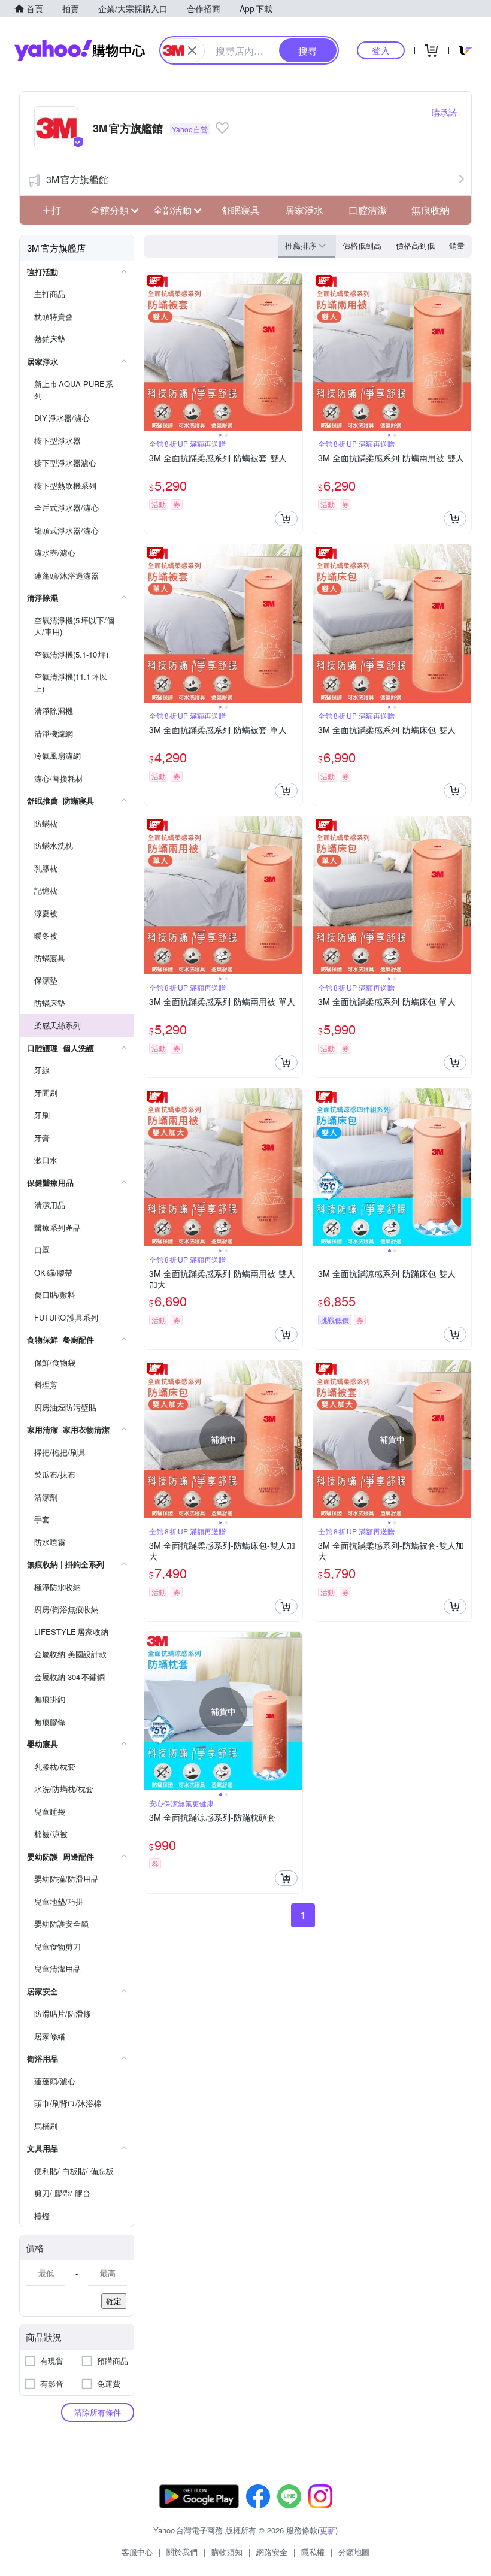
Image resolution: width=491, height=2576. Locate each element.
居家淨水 (304, 210)
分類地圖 (354, 2552)
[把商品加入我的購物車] (286, 519)
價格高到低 (415, 245)
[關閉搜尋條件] (192, 50)
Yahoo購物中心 (80, 50)
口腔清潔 (368, 210)
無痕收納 (431, 210)
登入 (381, 50)
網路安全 (272, 2552)
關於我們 (182, 2552)
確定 (114, 2301)
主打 (51, 210)
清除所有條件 (98, 2412)
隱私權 (313, 2552)
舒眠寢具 (241, 210)
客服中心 (137, 2552)
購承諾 (444, 112)
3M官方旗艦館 (77, 179)
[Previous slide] (152, 352)
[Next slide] (295, 352)
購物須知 (227, 2552)
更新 (328, 2530)
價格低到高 (362, 245)
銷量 (457, 245)
